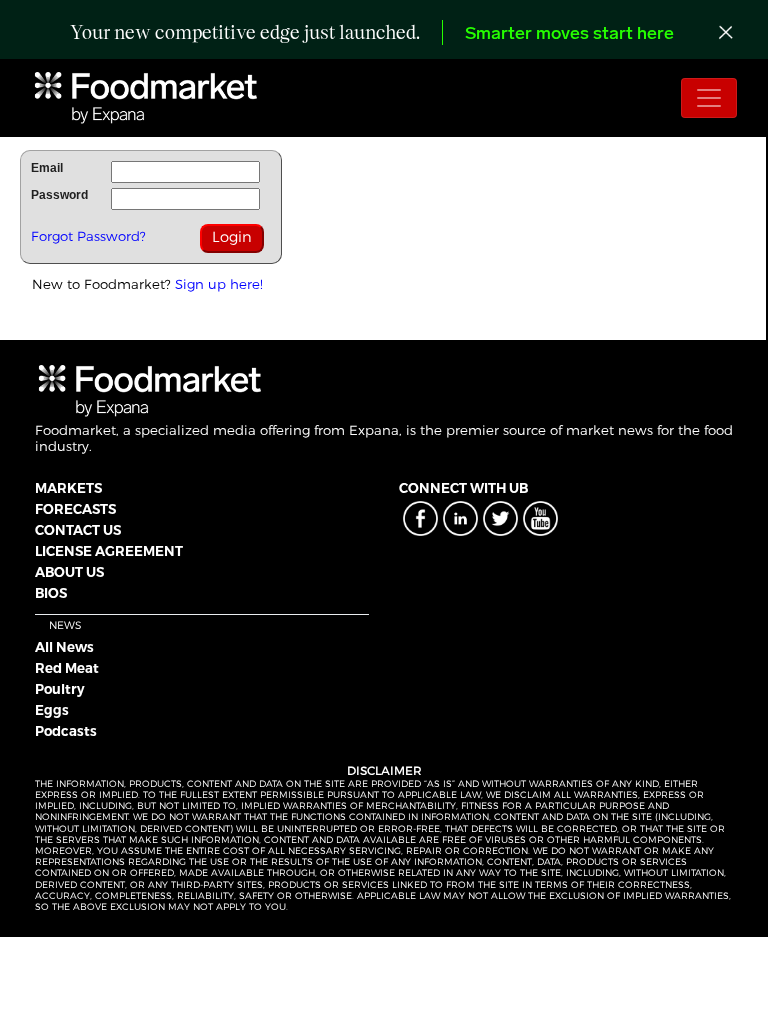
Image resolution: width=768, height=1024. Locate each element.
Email (47, 168)
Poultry (60, 689)
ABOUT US (69, 572)
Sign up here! (219, 284)
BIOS (51, 593)
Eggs (52, 710)
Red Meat (67, 668)
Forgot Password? (88, 236)
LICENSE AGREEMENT (109, 551)
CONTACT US (78, 530)
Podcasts (66, 731)
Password (59, 195)
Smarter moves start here (569, 35)
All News (64, 647)
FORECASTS (75, 509)
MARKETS (68, 488)
